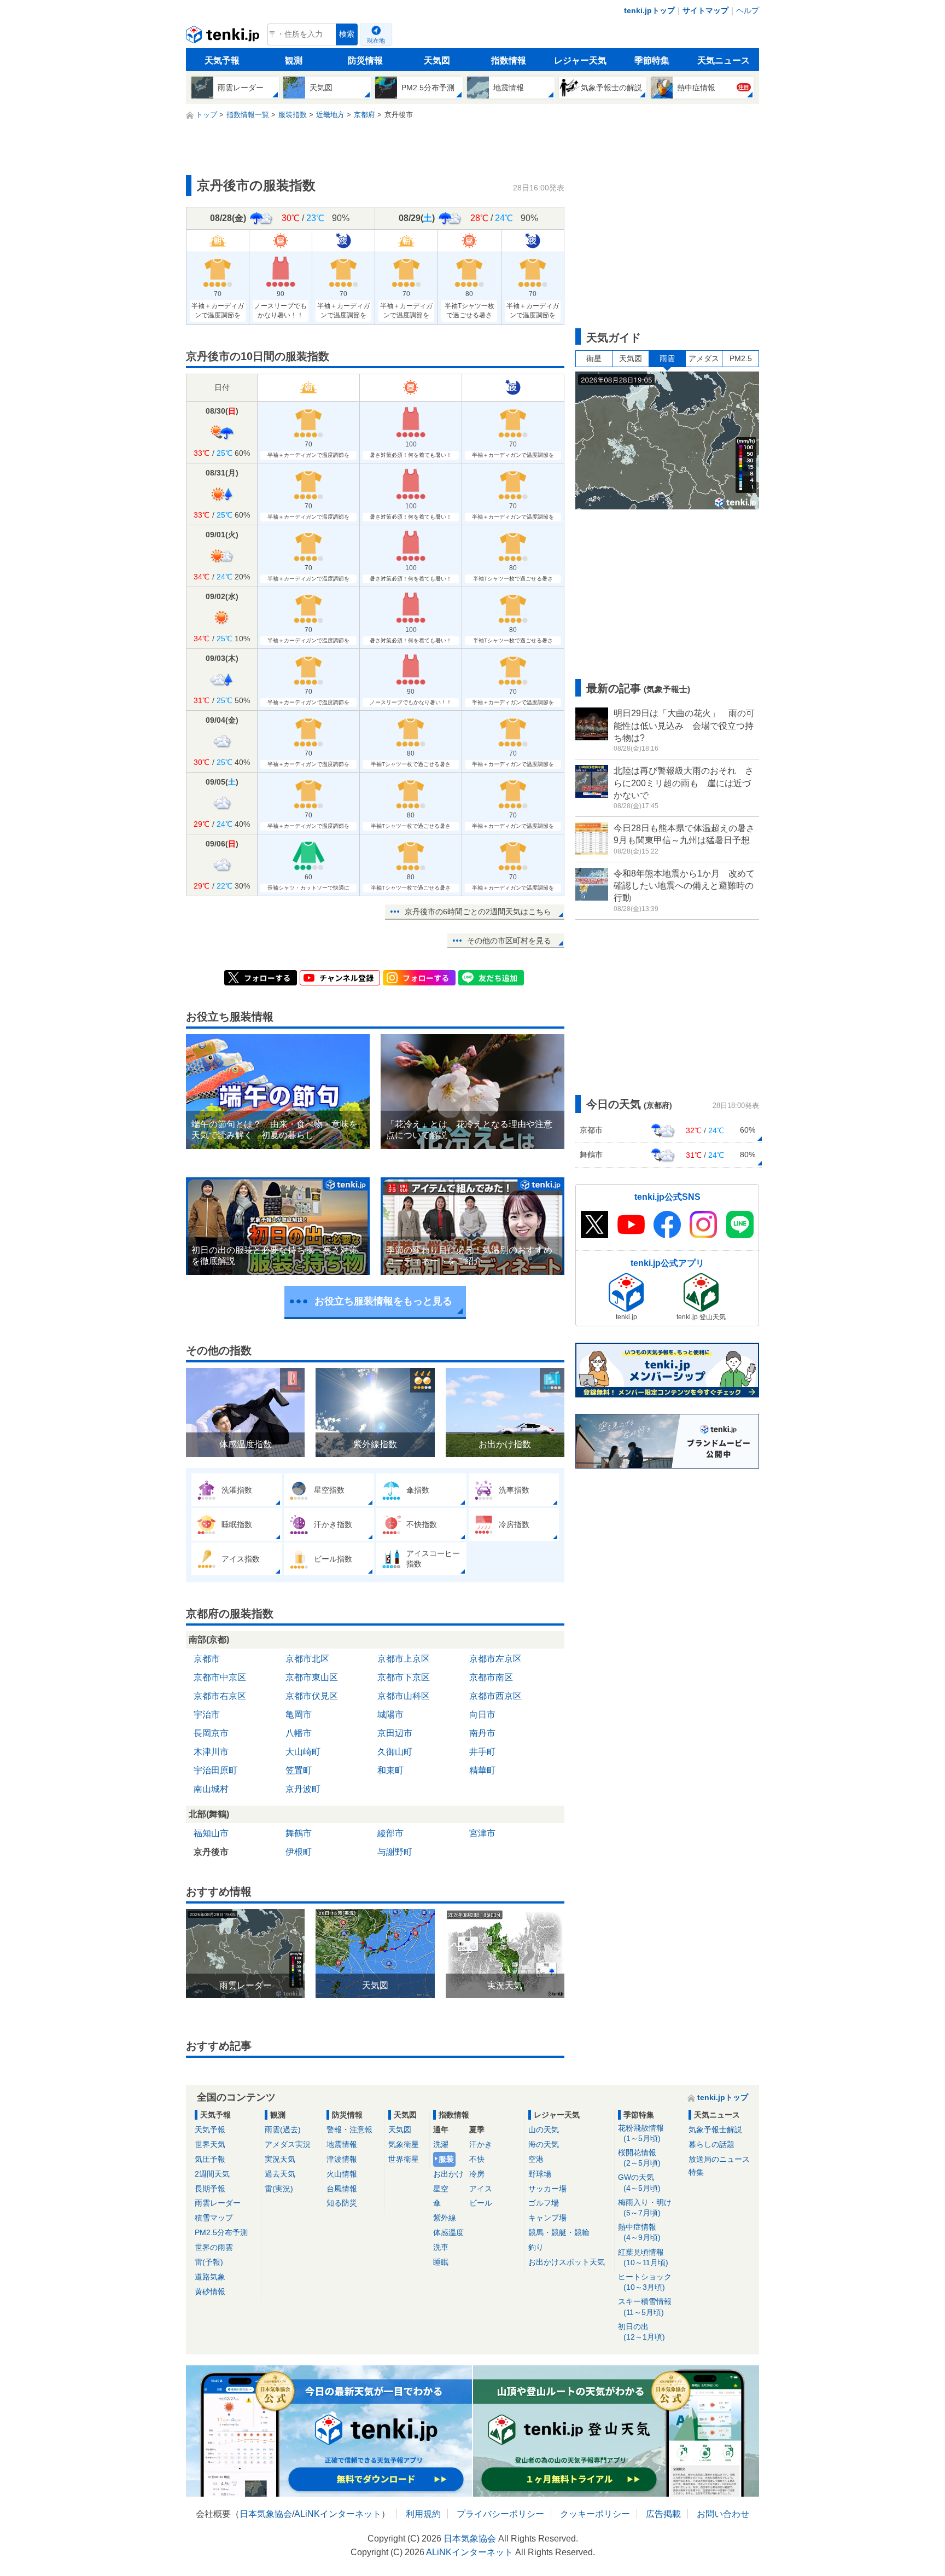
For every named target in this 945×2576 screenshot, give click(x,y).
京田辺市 (395, 1733)
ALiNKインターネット (338, 2514)
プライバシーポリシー (500, 2514)
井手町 (482, 1752)
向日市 (482, 1715)
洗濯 (441, 2144)
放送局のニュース (719, 2159)
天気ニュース (724, 60)
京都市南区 (491, 1677)
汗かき (481, 2144)
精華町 (482, 1770)
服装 (446, 2159)
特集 (696, 2172)
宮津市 (482, 1833)
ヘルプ (748, 10)
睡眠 (441, 2262)
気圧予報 (210, 2159)
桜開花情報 (639, 2158)
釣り (536, 2247)
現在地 (376, 40)
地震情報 (342, 2144)
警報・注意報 (349, 2130)
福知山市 (211, 1833)
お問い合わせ (723, 2514)
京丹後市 (211, 1852)
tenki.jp (224, 37)
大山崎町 (303, 1752)
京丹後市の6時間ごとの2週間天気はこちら (478, 912)
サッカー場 (547, 2189)
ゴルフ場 (544, 2203)
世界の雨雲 (214, 2247)
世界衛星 (404, 2159)
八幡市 (299, 1733)
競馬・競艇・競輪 (559, 2232)
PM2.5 (741, 358)
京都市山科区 (404, 1696)
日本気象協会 (266, 2514)
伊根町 (299, 1852)
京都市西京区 (495, 1696)
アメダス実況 (288, 2144)
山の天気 (544, 2130)
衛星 (594, 358)
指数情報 (509, 60)
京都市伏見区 (312, 1696)
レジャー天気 (580, 60)
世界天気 (210, 2144)
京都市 (207, 1659)
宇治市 (207, 1715)
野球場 (540, 2174)
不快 (477, 2159)
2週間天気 (212, 2174)
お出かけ (448, 2174)
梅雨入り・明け (645, 2207)
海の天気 (544, 2144)
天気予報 (222, 60)
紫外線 (445, 2218)
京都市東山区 (312, 1677)
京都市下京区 (404, 1677)
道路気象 (210, 2277)
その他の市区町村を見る (509, 941)
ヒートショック (645, 2282)
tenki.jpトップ (649, 10)
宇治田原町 (215, 1770)
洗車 (441, 2247)
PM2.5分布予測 (221, 2232)
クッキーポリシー (595, 2514)
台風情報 (342, 2189)
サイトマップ (705, 10)
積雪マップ (214, 2218)
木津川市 (211, 1752)
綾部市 (390, 1833)
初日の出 (641, 2332)
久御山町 (395, 1752)
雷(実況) (279, 2189)
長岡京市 (211, 1733)
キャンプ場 (547, 2218)
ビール (481, 2203)
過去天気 (280, 2174)
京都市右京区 (220, 1696)
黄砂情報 (210, 2291)
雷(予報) (209, 2262)
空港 (536, 2159)
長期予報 (210, 2189)
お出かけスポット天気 (567, 2262)
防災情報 (365, 60)
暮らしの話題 (711, 2144)
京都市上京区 (404, 1659)
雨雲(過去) (283, 2130)
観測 (294, 60)
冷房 (477, 2174)
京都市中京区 (220, 1677)
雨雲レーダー (218, 2203)
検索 (347, 34)
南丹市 (482, 1733)
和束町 (390, 1770)
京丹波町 (303, 1789)
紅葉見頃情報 (643, 2257)
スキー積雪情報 (645, 2307)
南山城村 (211, 1789)
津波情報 (342, 2159)
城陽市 (390, 1715)
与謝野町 (395, 1852)
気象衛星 (404, 2144)
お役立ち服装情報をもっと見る (383, 1301)
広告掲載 (663, 2514)
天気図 (437, 60)
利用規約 (423, 2514)
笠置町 (299, 1770)
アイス (481, 2189)
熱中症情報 (639, 2232)
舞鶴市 (299, 1833)
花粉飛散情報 (641, 2133)
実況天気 (280, 2159)
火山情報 (342, 2174)
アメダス (704, 358)
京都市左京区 (495, 1659)
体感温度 (448, 2232)
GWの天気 (639, 2182)
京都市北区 (307, 1659)
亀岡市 (299, 1715)
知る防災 (342, 2203)
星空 (441, 2189)
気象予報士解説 (715, 2130)
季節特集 (652, 60)
